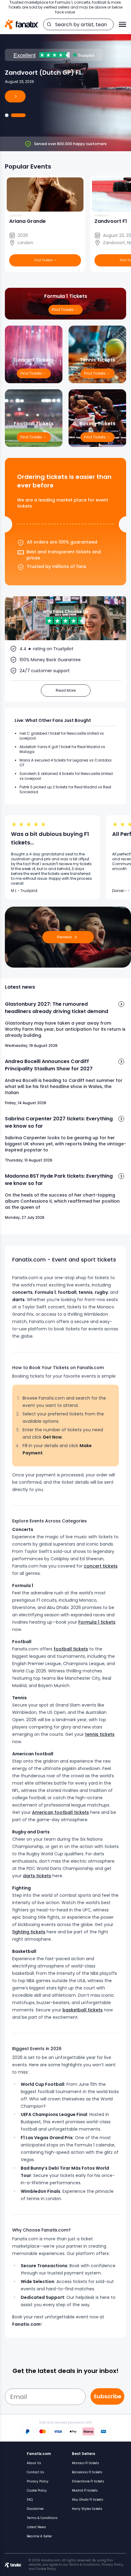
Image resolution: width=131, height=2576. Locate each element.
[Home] (21, 25)
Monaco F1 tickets (85, 2463)
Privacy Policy (38, 2481)
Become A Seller (39, 2536)
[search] (49, 24)
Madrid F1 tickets (85, 2490)
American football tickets (60, 1812)
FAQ (30, 2500)
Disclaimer (35, 2509)
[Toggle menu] (122, 24)
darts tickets (37, 1876)
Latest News (36, 2527)
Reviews (64, 937)
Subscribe (107, 2396)
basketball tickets (83, 2010)
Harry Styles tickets (87, 2509)
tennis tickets (100, 1734)
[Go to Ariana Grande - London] (7, 115)
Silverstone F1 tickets (88, 2481)
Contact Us (35, 2472)
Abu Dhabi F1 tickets (88, 2500)
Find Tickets (95, 437)
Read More (66, 690)
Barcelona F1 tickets (87, 2472)
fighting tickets (29, 1932)
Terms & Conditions (42, 2518)
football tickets (71, 1649)
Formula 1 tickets (97, 1622)
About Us (34, 2463)
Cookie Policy (37, 2490)
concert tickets (101, 1566)
